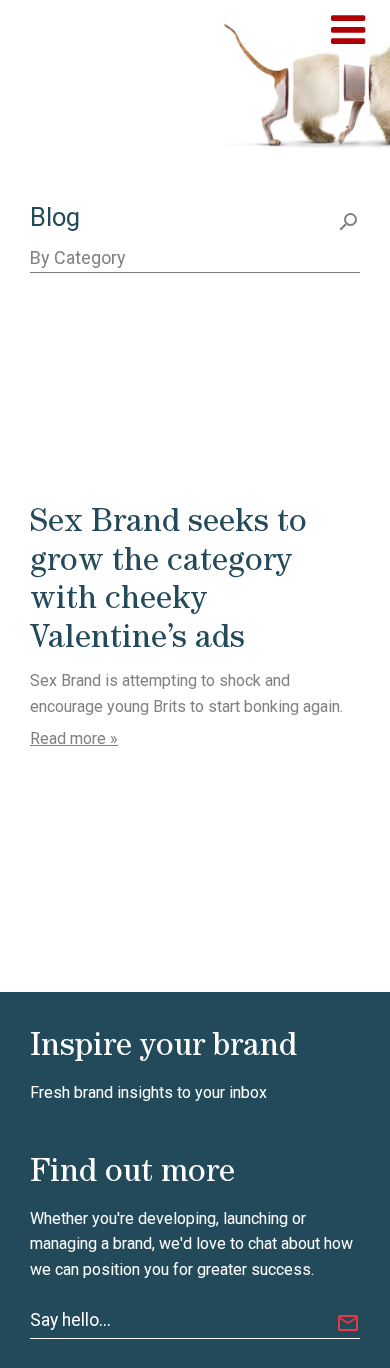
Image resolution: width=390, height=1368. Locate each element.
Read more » (74, 738)
